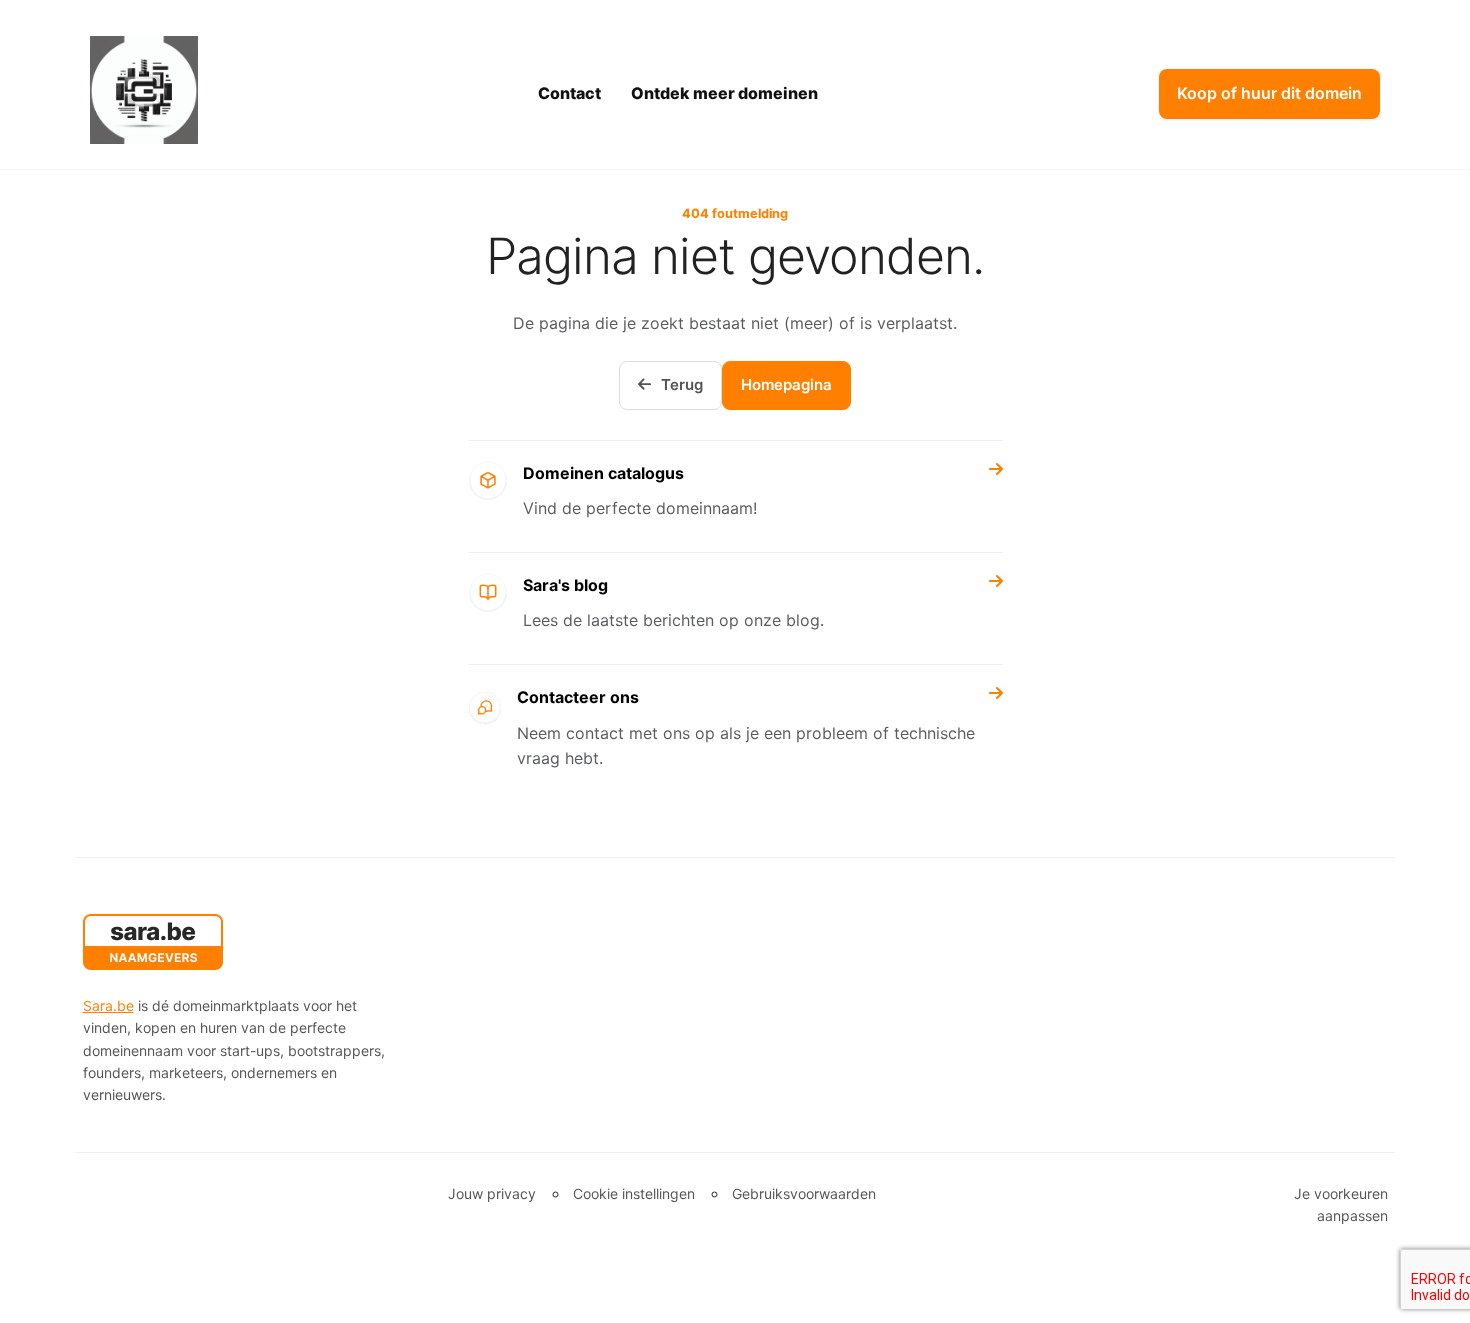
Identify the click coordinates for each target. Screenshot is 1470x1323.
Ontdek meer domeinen (724, 93)
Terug (682, 384)
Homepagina (786, 384)
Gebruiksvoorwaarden (804, 1193)
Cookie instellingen (634, 1193)
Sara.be (108, 1005)
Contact (569, 93)
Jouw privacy (492, 1193)
